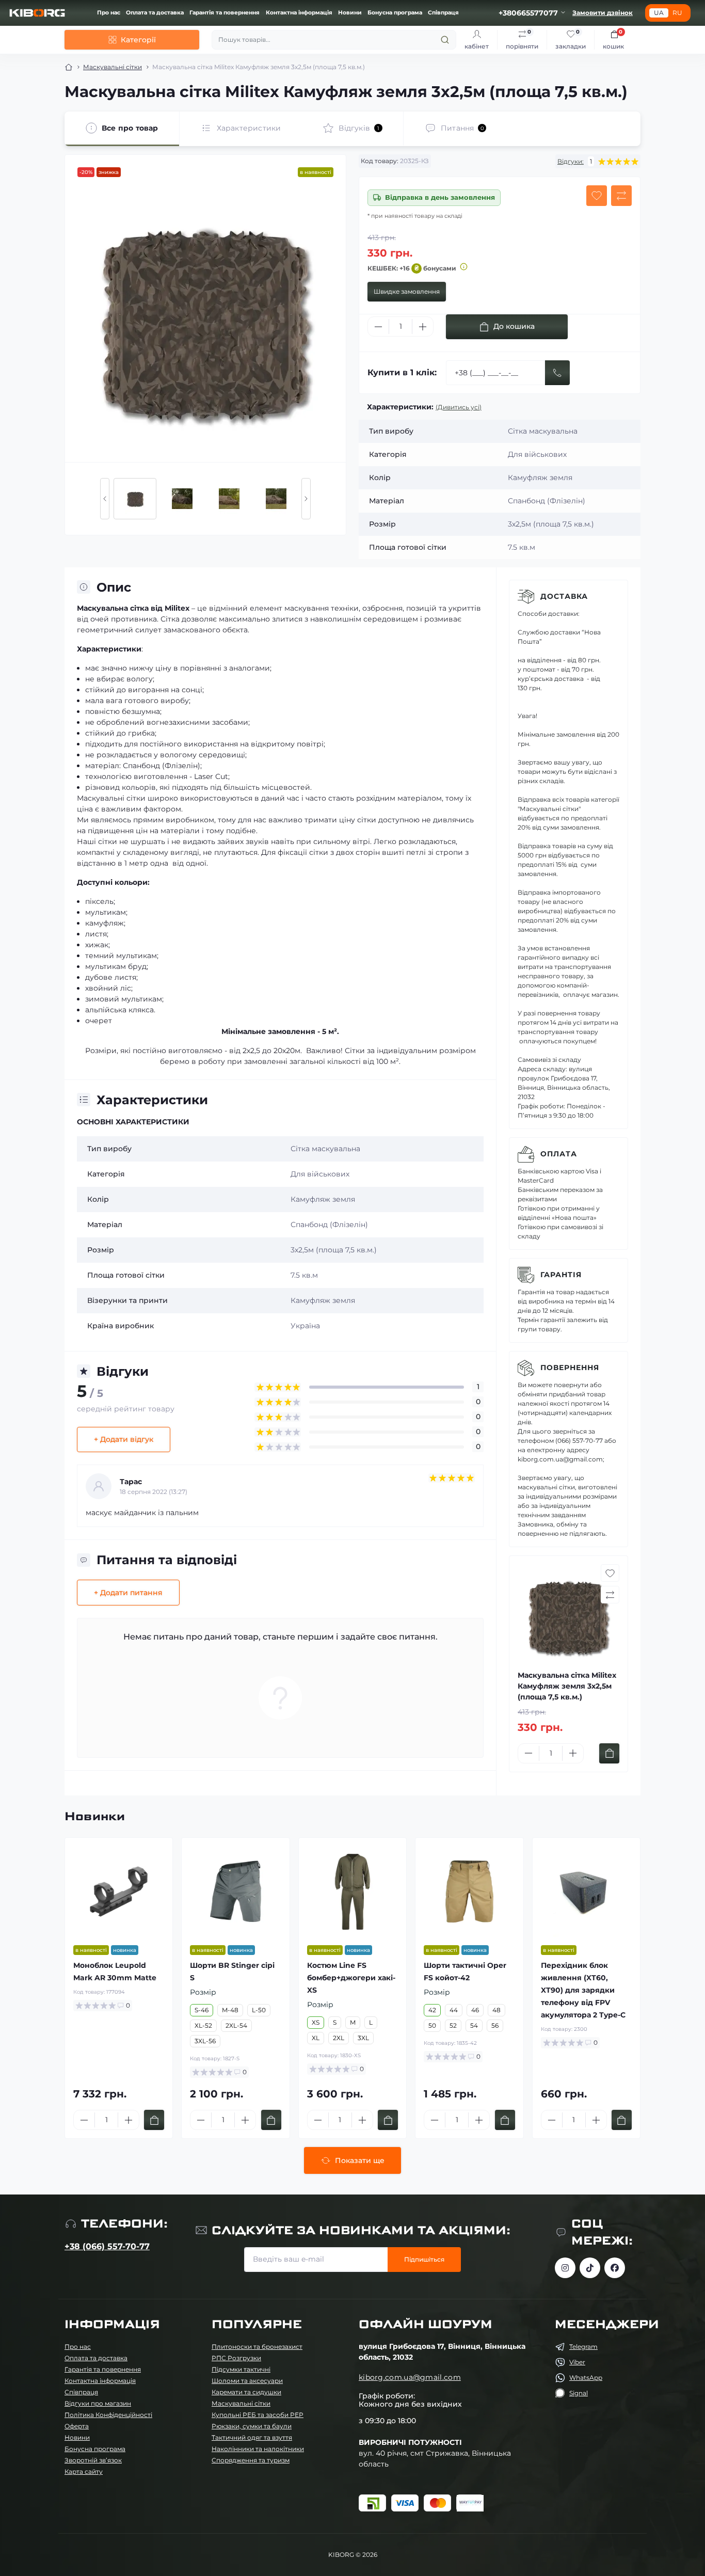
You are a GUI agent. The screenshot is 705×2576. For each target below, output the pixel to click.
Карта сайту (84, 2471)
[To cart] (609, 1753)
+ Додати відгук (124, 1439)
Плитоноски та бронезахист (257, 2347)
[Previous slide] (105, 499)
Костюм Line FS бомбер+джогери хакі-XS (351, 1978)
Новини (350, 13)
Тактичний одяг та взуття (252, 2437)
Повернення (570, 1367)
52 (453, 2025)
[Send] (557, 373)
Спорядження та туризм (251, 2460)
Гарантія (561, 1275)
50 (432, 2025)
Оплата (559, 1154)
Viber (577, 2362)
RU (677, 13)
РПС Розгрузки (236, 2358)
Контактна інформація (299, 13)
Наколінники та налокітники (258, 2449)
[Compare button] (621, 196)
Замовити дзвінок (603, 13)
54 (474, 2025)
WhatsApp (586, 2378)
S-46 (202, 2010)
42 (432, 2010)
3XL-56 (205, 2041)
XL (316, 2038)
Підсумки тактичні (241, 2369)
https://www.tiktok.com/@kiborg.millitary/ (590, 2268)
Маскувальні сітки (113, 67)
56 (495, 2025)
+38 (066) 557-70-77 (107, 2246)
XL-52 (203, 2025)
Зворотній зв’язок (93, 2460)
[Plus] (423, 327)
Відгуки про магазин (98, 2403)
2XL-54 (236, 2025)
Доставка (564, 596)
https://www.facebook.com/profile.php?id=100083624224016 (615, 2268)
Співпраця (443, 13)
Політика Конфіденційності (108, 2415)
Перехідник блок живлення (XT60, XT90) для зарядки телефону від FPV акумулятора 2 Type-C (583, 1990)
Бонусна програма (395, 13)
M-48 (230, 2010)
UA (659, 13)
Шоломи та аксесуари (247, 2381)
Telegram (583, 2347)
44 (454, 2010)
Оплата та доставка (155, 13)
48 (496, 2010)
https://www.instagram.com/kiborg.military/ (565, 2268)
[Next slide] (306, 499)
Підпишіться (424, 2259)
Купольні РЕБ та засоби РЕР (258, 2415)
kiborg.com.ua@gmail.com (410, 2377)
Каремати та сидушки (246, 2392)
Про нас (109, 13)
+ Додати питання (128, 1593)
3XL (363, 2038)
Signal (579, 2393)
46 (475, 2010)
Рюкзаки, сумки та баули (252, 2426)
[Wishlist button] (597, 196)
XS (316, 2022)
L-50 (259, 2010)
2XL (339, 2038)
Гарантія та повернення (225, 13)
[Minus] (378, 327)
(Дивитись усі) (459, 407)
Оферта (77, 2426)
